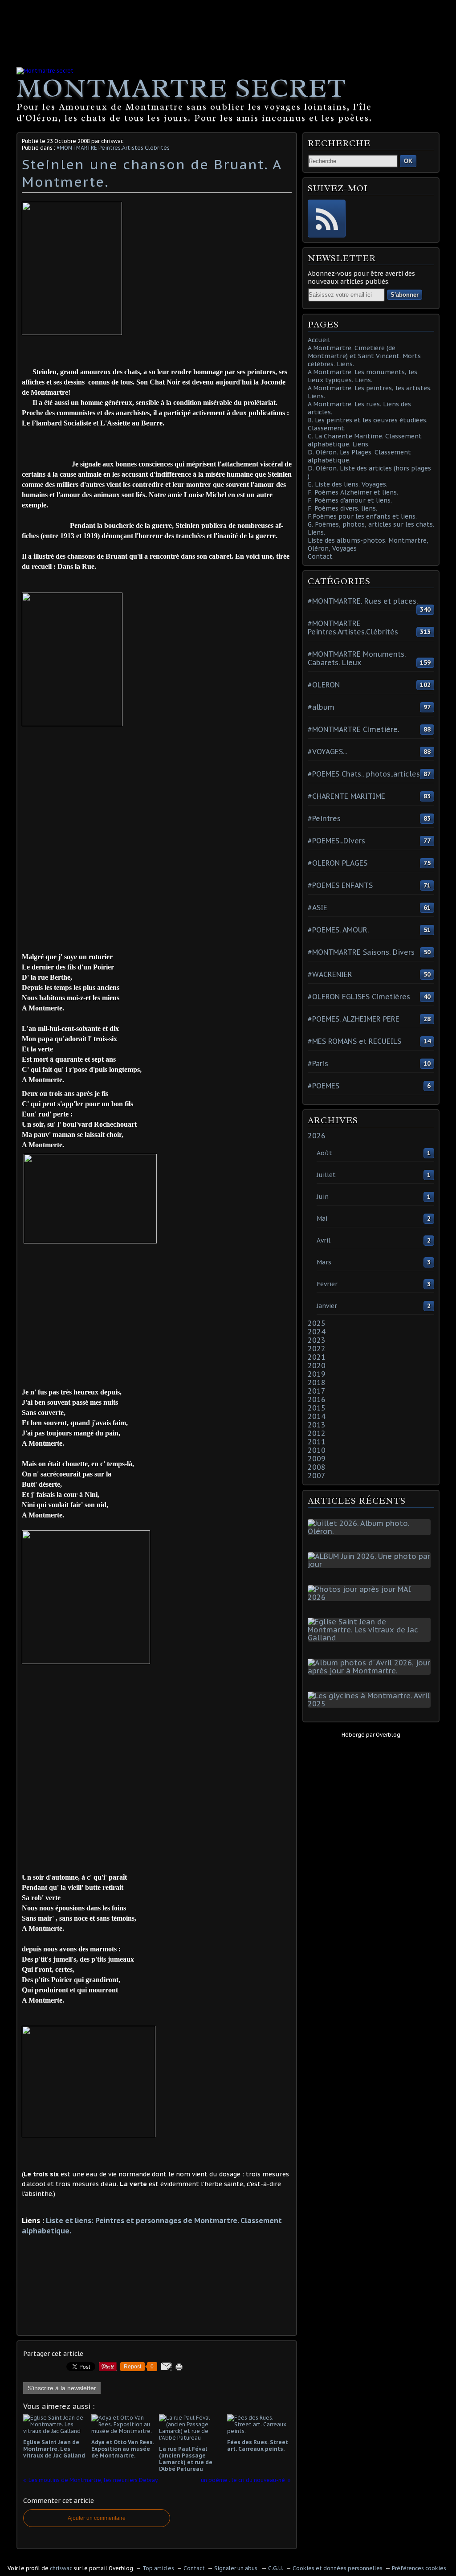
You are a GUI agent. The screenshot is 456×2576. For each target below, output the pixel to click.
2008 (317, 1467)
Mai (322, 1218)
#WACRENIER (330, 974)
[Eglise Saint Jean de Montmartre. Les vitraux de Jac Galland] (371, 1638)
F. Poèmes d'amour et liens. (350, 500)
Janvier (327, 1306)
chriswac (61, 2568)
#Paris (318, 1063)
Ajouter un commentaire (97, 2518)
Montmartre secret (181, 88)
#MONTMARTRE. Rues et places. (363, 601)
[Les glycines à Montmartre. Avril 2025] (371, 1704)
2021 (317, 1357)
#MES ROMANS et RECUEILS (354, 1041)
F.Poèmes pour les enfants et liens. (362, 516)
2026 (317, 1136)
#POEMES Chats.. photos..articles (364, 774)
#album (321, 707)
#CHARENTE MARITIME (346, 796)
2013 (317, 1425)
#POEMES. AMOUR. (338, 930)
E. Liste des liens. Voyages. (348, 484)
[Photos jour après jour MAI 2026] (371, 1597)
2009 (317, 1459)
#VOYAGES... (327, 752)
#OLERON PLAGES (338, 863)
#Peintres (324, 818)
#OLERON (324, 685)
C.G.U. (276, 2568)
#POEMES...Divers (336, 841)
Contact (320, 556)
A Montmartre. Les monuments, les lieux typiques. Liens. (362, 376)
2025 (317, 1323)
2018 (317, 1382)
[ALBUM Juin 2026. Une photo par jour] (371, 1564)
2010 (317, 1450)
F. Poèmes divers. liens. (342, 508)
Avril (324, 1240)
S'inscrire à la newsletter (62, 2388)
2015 (317, 1408)
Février (327, 1284)
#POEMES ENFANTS (340, 885)
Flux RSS (327, 219)
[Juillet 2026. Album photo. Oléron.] (371, 1531)
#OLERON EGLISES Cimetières (359, 997)
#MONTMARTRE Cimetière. (353, 729)
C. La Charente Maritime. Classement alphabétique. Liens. (365, 440)
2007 (317, 1476)
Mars (324, 1262)
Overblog (388, 1735)
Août (324, 1153)
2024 (317, 1332)
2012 (317, 1433)
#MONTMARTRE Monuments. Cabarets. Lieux (357, 658)
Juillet (326, 1175)
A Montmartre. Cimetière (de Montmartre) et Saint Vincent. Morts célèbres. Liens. (364, 356)
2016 (317, 1399)
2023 (317, 1340)
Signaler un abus (236, 2568)
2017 (317, 1391)
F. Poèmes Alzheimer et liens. (353, 492)
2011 (317, 1442)
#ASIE (318, 908)
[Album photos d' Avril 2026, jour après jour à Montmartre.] (371, 1671)
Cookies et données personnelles (338, 2568)
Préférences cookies (419, 2568)
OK (408, 161)
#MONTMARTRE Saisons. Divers (361, 952)
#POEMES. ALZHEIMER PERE (354, 1019)
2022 (317, 1349)
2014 (317, 1416)
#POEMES (324, 1086)
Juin (323, 1197)
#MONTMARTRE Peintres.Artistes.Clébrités (113, 148)
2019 (317, 1374)
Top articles (158, 2568)
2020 (317, 1366)
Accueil (319, 340)
